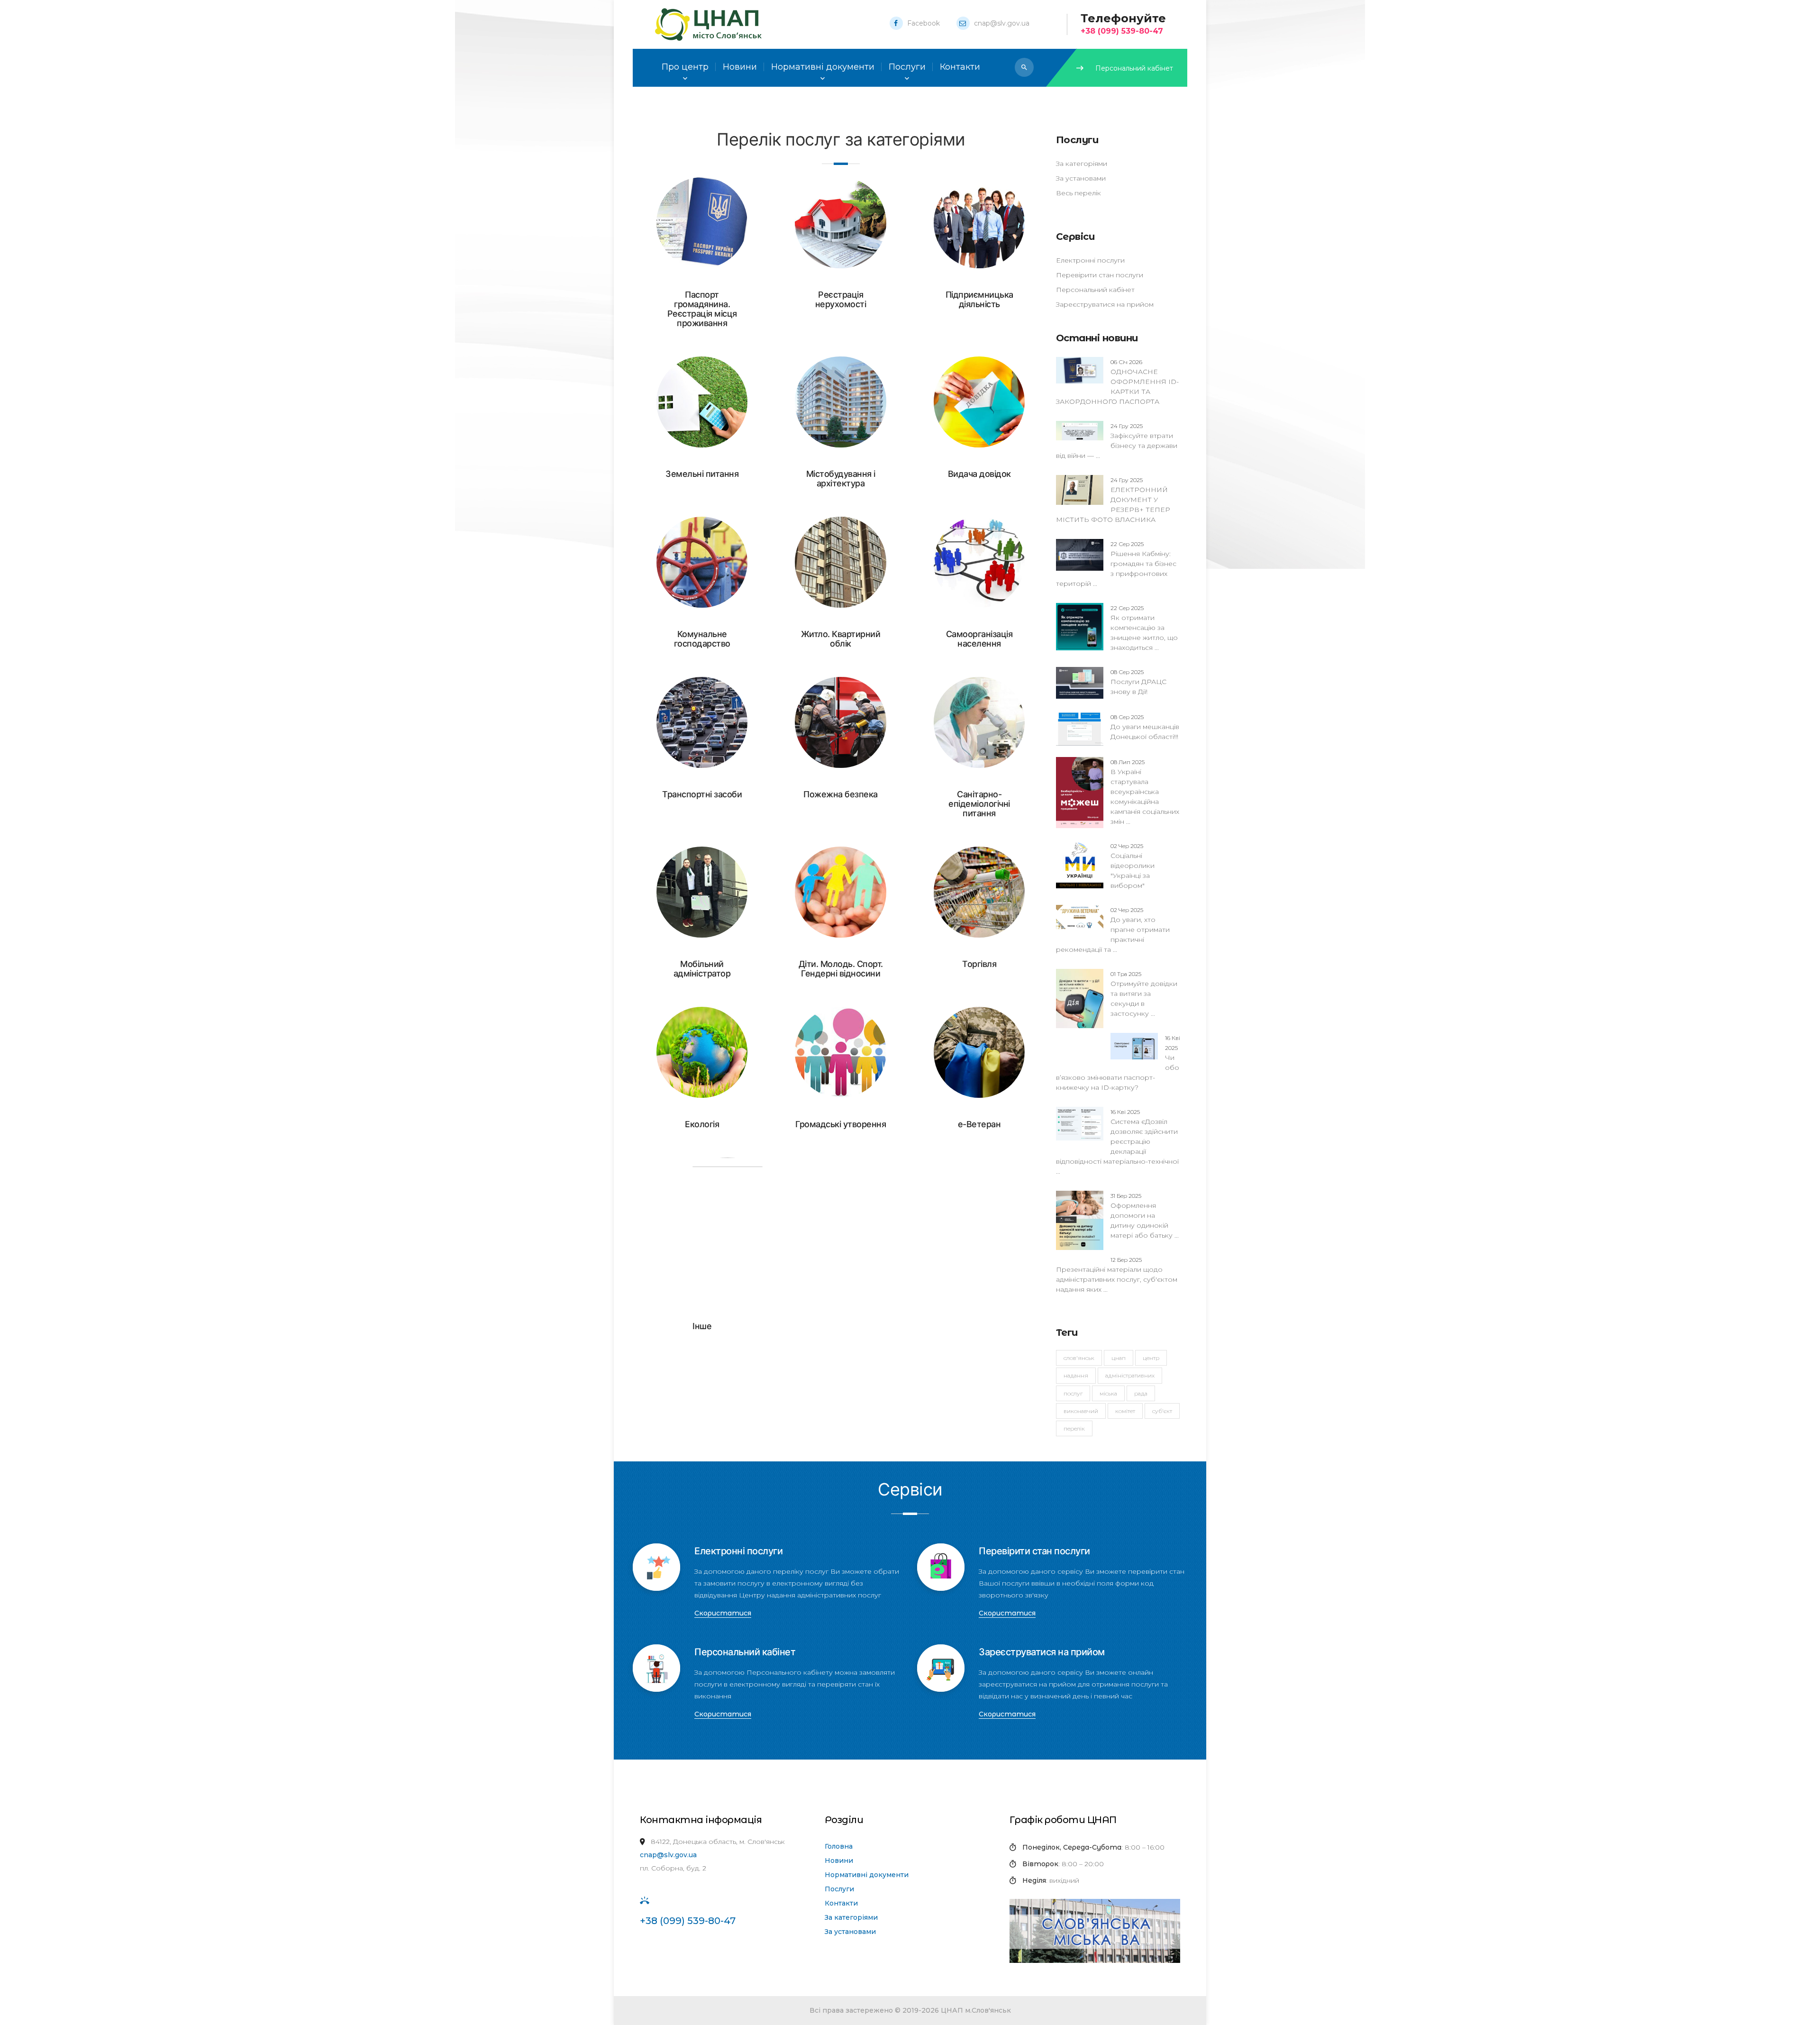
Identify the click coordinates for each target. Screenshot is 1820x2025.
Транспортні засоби (702, 794)
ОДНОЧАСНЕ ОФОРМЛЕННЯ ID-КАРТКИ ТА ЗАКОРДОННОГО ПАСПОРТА (1117, 382)
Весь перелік (1078, 193)
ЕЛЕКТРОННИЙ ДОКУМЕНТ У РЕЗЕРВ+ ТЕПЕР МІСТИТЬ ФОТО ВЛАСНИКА (1113, 500)
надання (1076, 1375)
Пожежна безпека (841, 794)
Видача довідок (979, 474)
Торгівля (979, 964)
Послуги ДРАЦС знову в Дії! (1138, 682)
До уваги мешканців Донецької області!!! (1145, 727)
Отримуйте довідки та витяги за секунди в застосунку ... (1144, 994)
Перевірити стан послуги (1100, 275)
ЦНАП (1119, 1358)
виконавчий (1081, 1411)
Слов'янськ (1079, 1358)
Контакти (841, 1903)
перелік (1074, 1428)
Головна (839, 1846)
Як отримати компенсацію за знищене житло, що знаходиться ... (1144, 628)
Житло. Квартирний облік (841, 639)
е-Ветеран (979, 1124)
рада (1141, 1393)
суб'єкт (1162, 1411)
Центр (1151, 1358)
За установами (1081, 178)
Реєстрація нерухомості (841, 299)
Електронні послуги (1090, 260)
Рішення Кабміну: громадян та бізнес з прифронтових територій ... (1116, 564)
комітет (1125, 1411)
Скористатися (723, 1613)
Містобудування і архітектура (841, 479)
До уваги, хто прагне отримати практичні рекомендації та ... (1113, 930)
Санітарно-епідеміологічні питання (979, 804)
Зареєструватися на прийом (1105, 304)
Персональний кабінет (1134, 68)
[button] (1024, 67)
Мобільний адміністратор (702, 969)
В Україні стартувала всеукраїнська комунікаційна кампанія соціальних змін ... (1145, 792)
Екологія (702, 1124)
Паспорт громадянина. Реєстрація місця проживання (702, 309)
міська (1108, 1393)
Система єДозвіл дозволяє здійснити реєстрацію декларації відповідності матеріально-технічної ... (1117, 1142)
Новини (839, 1861)
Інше (702, 1326)
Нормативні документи (867, 1875)
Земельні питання (702, 474)
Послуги (839, 1889)
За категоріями (1082, 164)
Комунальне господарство (702, 639)
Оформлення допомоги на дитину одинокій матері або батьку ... (1145, 1216)
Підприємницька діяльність (979, 299)
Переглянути (652, 223)
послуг (1073, 1393)
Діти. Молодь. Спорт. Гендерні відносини (841, 969)
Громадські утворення (841, 1124)
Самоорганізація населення (979, 639)
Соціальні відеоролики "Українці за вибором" (1133, 866)
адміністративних (1130, 1375)
